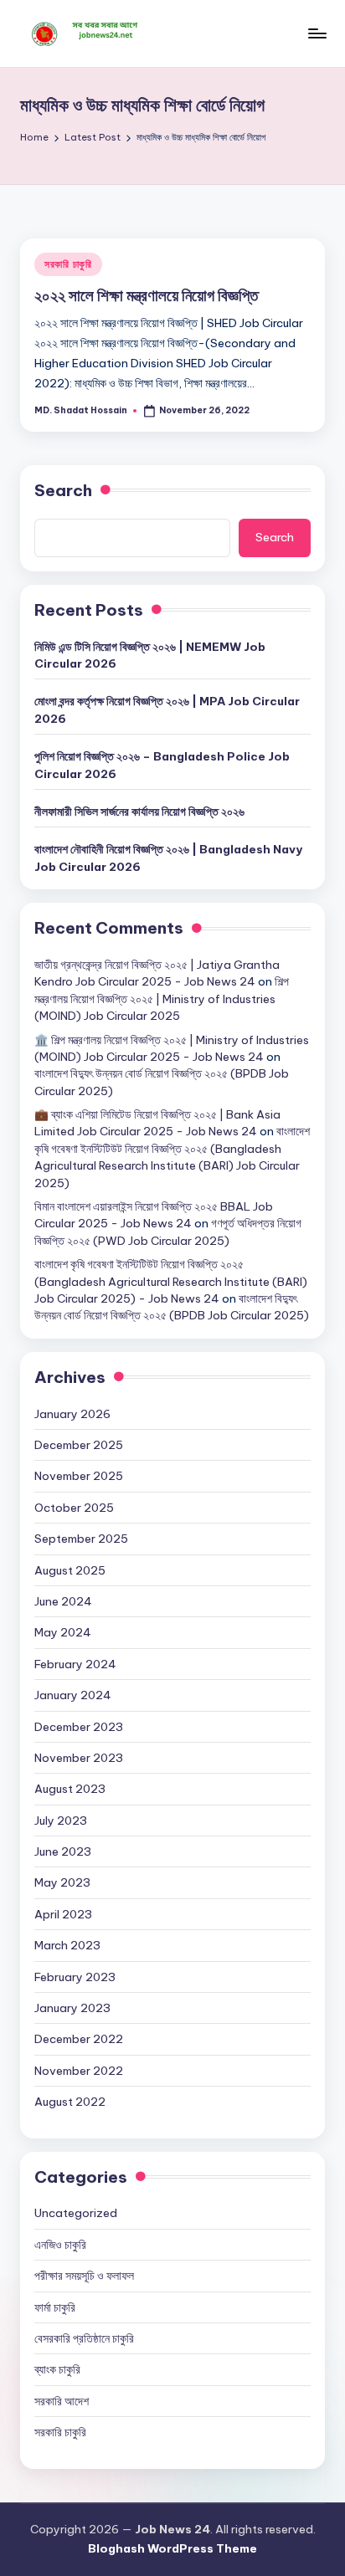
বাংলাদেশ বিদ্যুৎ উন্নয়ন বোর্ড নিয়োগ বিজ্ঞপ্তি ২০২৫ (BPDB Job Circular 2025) (172, 1307)
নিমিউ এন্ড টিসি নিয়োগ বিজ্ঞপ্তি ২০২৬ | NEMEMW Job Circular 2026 (150, 655)
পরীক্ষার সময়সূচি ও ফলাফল (84, 2276)
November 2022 (79, 2071)
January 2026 (72, 1414)
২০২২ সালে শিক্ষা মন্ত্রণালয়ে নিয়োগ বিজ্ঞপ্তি (146, 295)
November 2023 (79, 1758)
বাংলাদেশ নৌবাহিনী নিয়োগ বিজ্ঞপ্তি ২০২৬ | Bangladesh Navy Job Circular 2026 (168, 858)
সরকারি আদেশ (62, 2401)
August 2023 (70, 1789)
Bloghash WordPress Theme (172, 2548)
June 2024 (63, 1601)
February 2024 (75, 1664)
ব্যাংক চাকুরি (57, 2369)
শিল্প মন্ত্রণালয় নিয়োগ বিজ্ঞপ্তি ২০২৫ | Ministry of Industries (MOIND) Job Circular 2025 (162, 999)
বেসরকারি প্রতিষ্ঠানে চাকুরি (84, 2338)
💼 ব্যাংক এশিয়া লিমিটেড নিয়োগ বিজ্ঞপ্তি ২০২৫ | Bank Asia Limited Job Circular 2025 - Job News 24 (157, 1123)
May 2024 (63, 1632)
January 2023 (72, 2008)
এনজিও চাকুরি (60, 2245)
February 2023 (75, 1977)
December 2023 (79, 1727)
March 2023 (67, 1945)
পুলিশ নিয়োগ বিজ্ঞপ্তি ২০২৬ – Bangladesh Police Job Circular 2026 (162, 765)
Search (63, 490)
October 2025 (74, 1508)
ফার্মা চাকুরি (55, 2307)
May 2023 (62, 1882)
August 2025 (70, 1570)
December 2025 (79, 1445)
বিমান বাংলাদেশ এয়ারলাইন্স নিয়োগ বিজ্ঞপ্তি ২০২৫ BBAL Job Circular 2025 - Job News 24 (154, 1215)
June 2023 (63, 1851)
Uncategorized (76, 2213)
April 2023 (63, 1914)
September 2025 (81, 1539)
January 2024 (73, 1695)
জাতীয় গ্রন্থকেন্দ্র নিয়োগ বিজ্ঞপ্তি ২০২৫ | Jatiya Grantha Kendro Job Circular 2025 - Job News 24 (157, 973)
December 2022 (79, 2039)
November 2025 (79, 1476)
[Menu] (317, 33)
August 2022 (70, 2102)
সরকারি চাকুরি (68, 264)
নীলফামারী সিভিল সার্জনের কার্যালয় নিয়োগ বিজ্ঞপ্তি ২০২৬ (139, 812)
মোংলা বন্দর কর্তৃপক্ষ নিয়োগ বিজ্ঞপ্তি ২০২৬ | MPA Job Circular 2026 (167, 709)
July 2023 (61, 1821)
